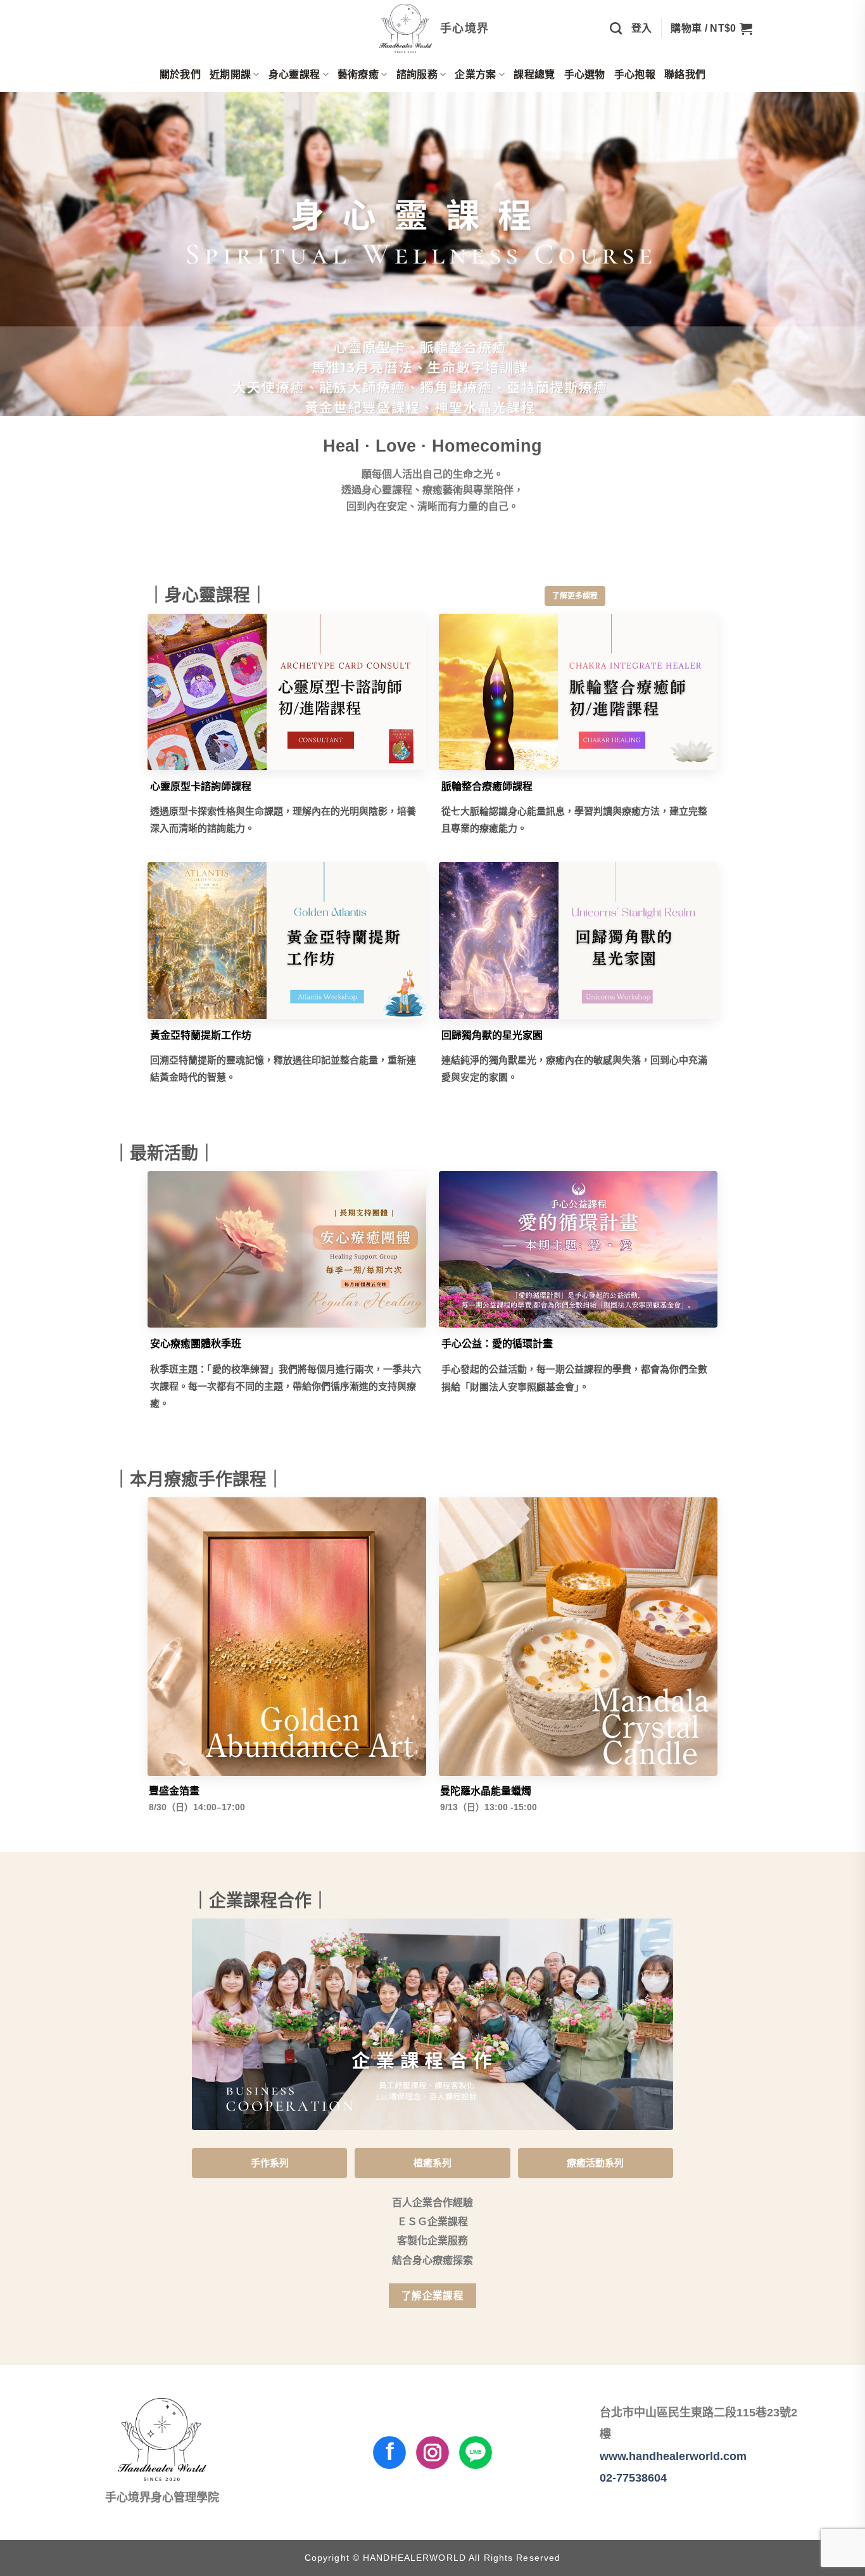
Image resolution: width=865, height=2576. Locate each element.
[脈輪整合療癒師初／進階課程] (578, 692)
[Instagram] (432, 2452)
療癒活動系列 (595, 2163)
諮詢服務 (417, 74)
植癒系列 (432, 2163)
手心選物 (585, 74)
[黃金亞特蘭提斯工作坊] (287, 941)
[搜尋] (616, 28)
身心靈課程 (294, 74)
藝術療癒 (358, 74)
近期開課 (230, 74)
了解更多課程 (575, 596)
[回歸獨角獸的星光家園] (578, 941)
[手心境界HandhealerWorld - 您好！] (433, 29)
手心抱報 (635, 74)
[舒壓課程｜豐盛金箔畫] (287, 1637)
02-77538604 (633, 2478)
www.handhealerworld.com (673, 2456)
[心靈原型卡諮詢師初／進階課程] (287, 692)
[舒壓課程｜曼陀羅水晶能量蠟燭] (578, 1637)
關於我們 (180, 74)
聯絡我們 (685, 74)
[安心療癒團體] (287, 1250)
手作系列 (270, 2163)
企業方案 (475, 74)
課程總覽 (534, 74)
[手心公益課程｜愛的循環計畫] (578, 1250)
